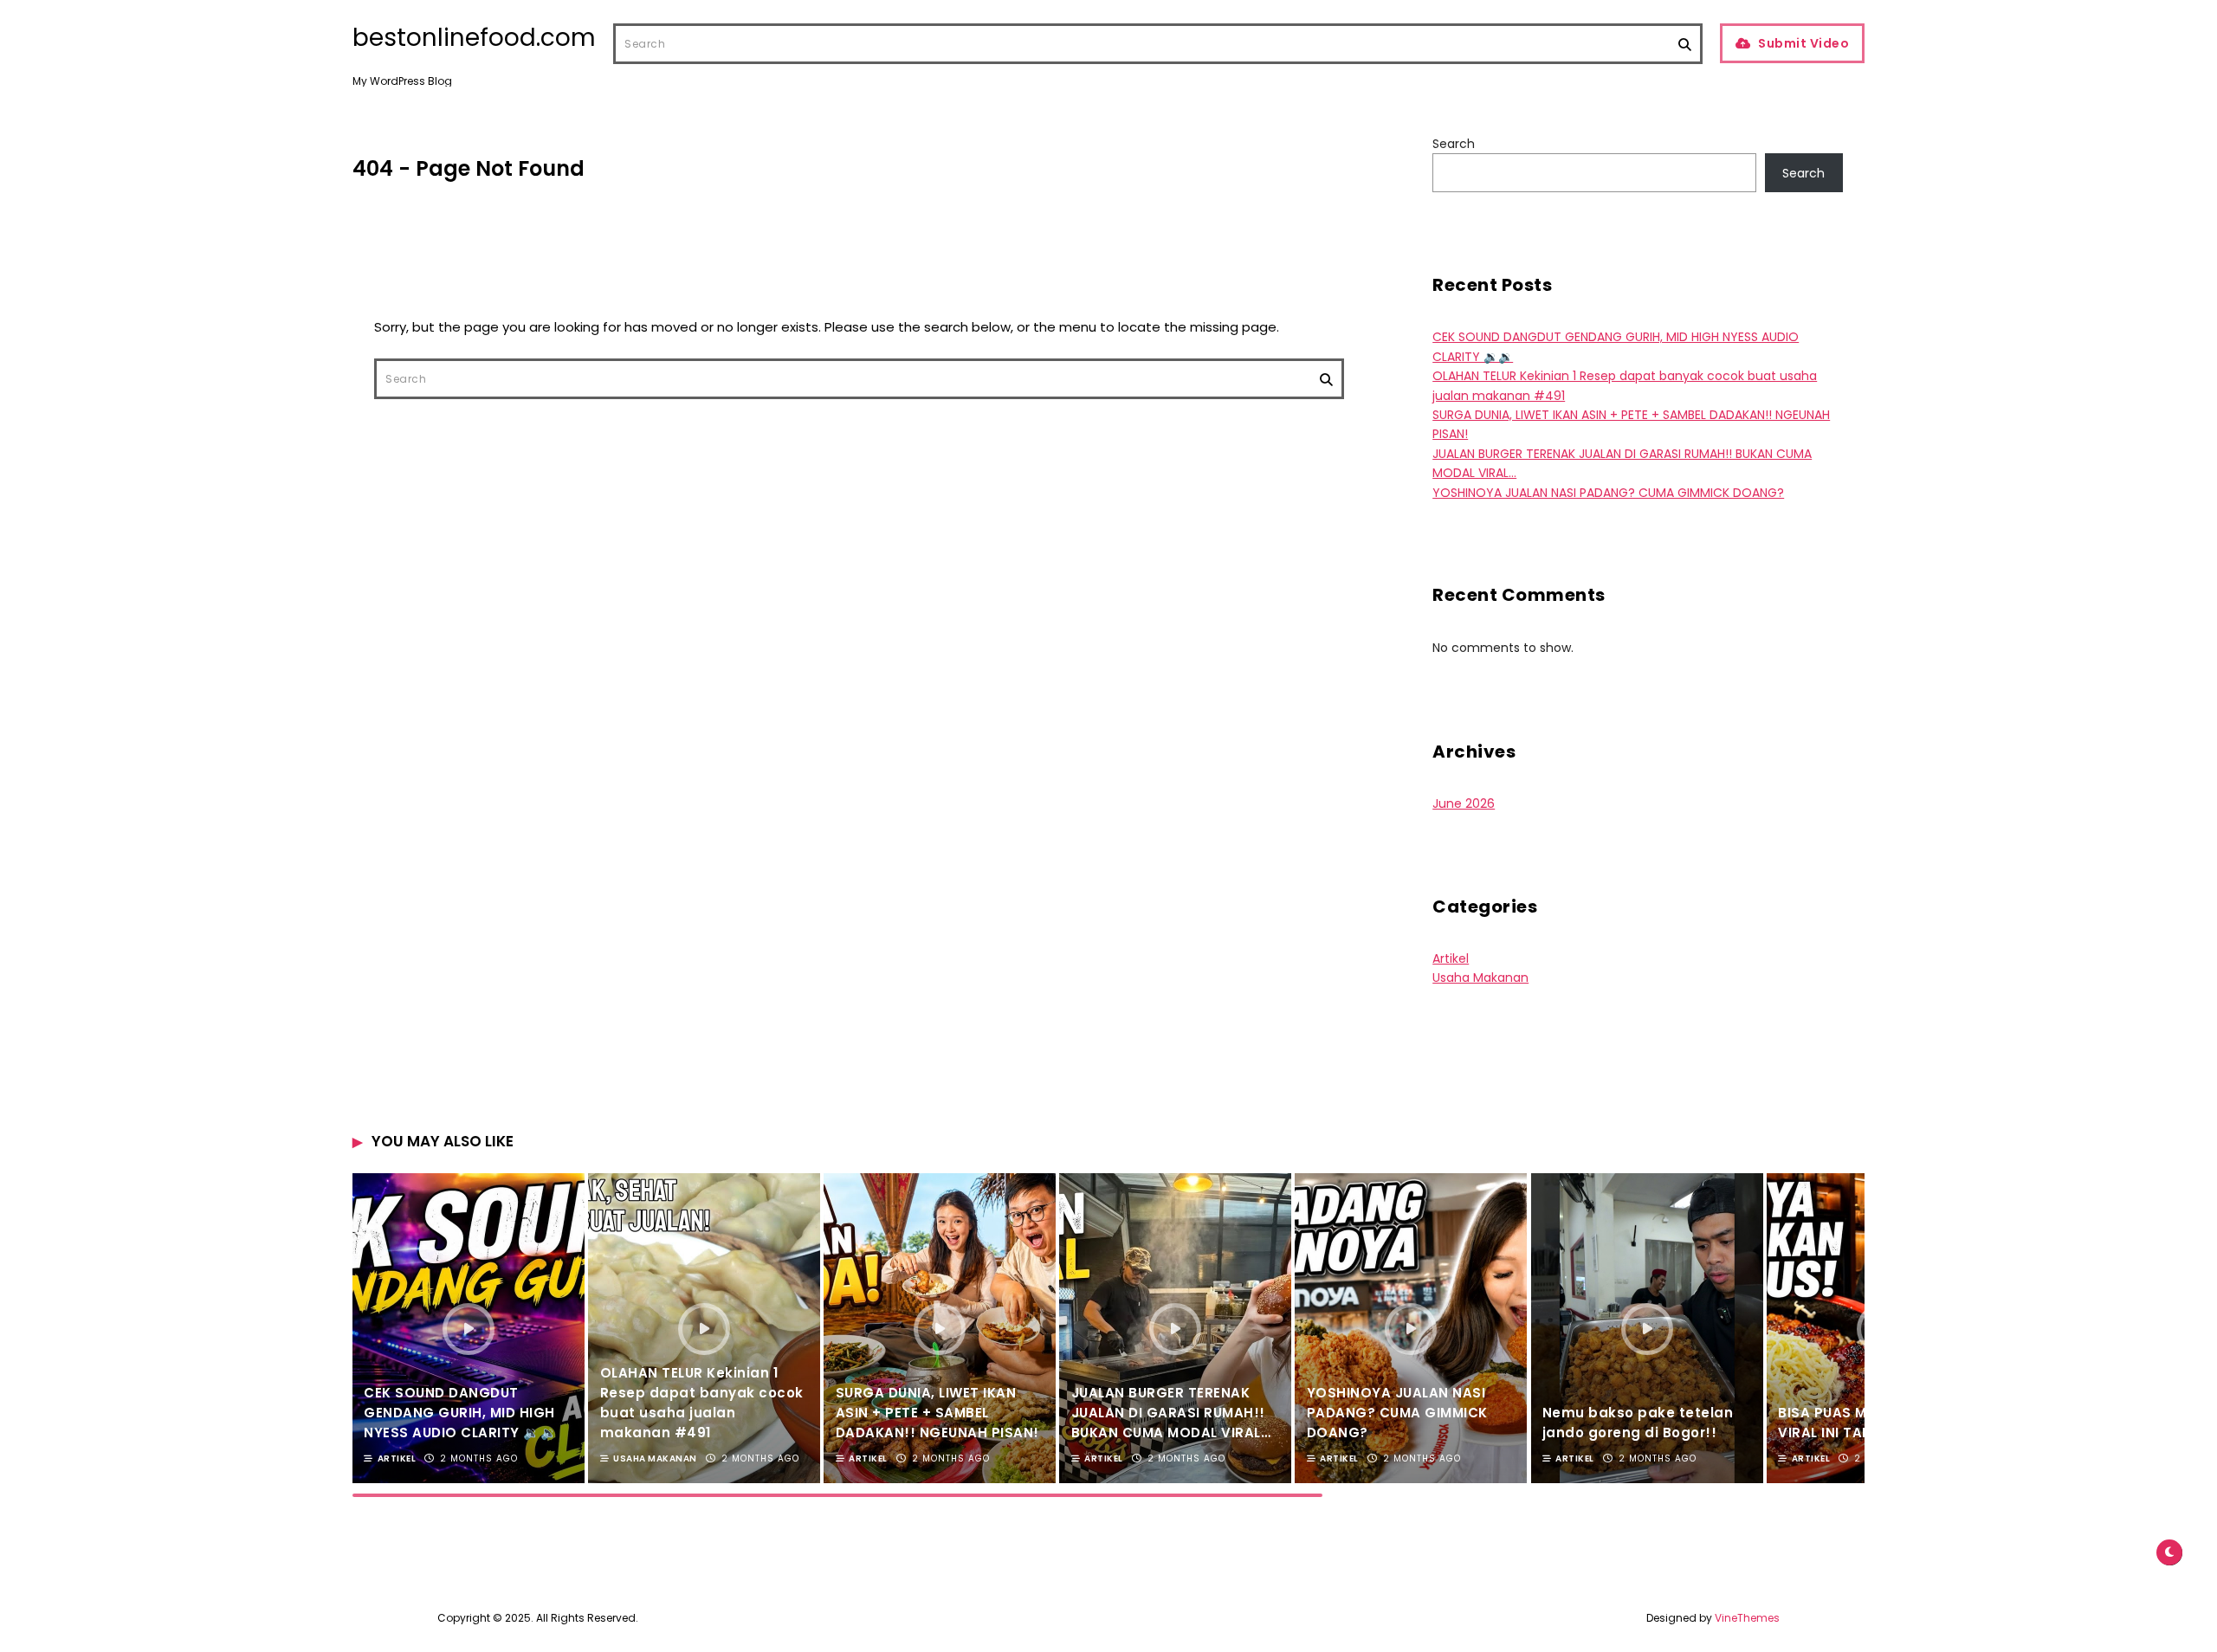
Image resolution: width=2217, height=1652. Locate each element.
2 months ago (479, 1458)
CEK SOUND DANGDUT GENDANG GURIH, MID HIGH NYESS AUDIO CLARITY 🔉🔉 (460, 1413)
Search (1454, 144)
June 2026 (1464, 803)
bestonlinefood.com (474, 38)
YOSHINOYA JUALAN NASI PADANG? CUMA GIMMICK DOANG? (1608, 493)
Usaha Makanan (1480, 978)
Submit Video (1803, 43)
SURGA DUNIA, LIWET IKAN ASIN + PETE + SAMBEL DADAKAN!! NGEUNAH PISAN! (937, 1413)
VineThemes (1747, 1618)
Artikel (1451, 958)
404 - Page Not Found (469, 168)
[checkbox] (2169, 1552)
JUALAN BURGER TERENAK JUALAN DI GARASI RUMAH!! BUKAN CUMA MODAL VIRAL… (1171, 1413)
